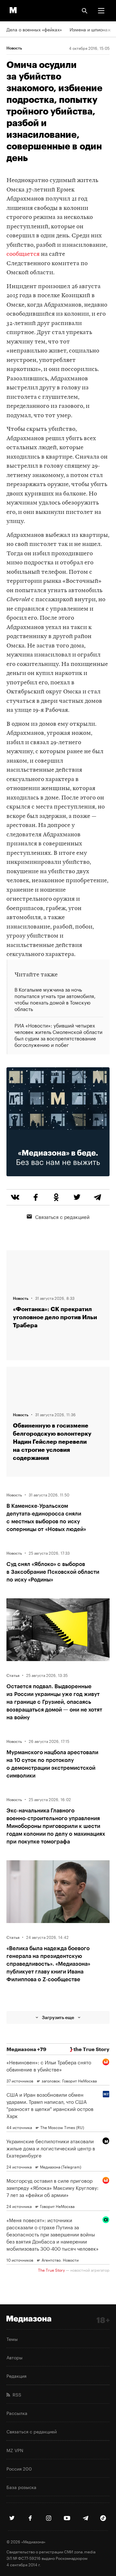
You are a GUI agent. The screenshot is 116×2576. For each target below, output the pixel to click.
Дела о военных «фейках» (34, 29)
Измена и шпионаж (90, 29)
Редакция (16, 2375)
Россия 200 (19, 2468)
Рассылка (17, 2413)
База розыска (21, 2487)
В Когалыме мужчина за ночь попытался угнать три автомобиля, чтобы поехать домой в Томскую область (55, 999)
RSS (16, 2394)
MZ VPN (15, 2450)
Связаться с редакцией (62, 1216)
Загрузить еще (58, 2017)
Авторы (15, 2357)
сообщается (23, 254)
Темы (12, 2339)
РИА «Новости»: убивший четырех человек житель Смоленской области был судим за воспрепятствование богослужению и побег (58, 1034)
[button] (101, 11)
